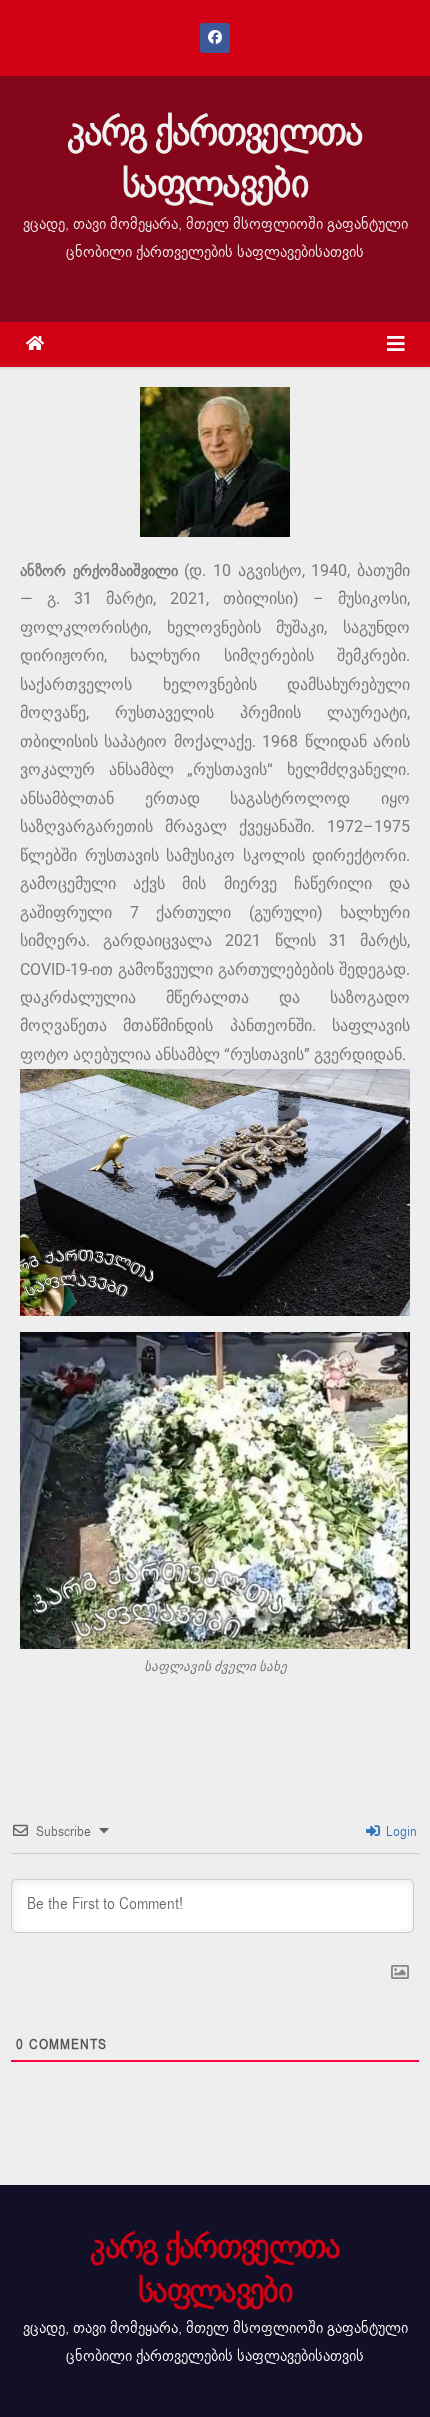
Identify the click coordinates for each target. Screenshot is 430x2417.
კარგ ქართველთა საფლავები (214, 158)
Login (399, 1831)
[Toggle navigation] (396, 344)
